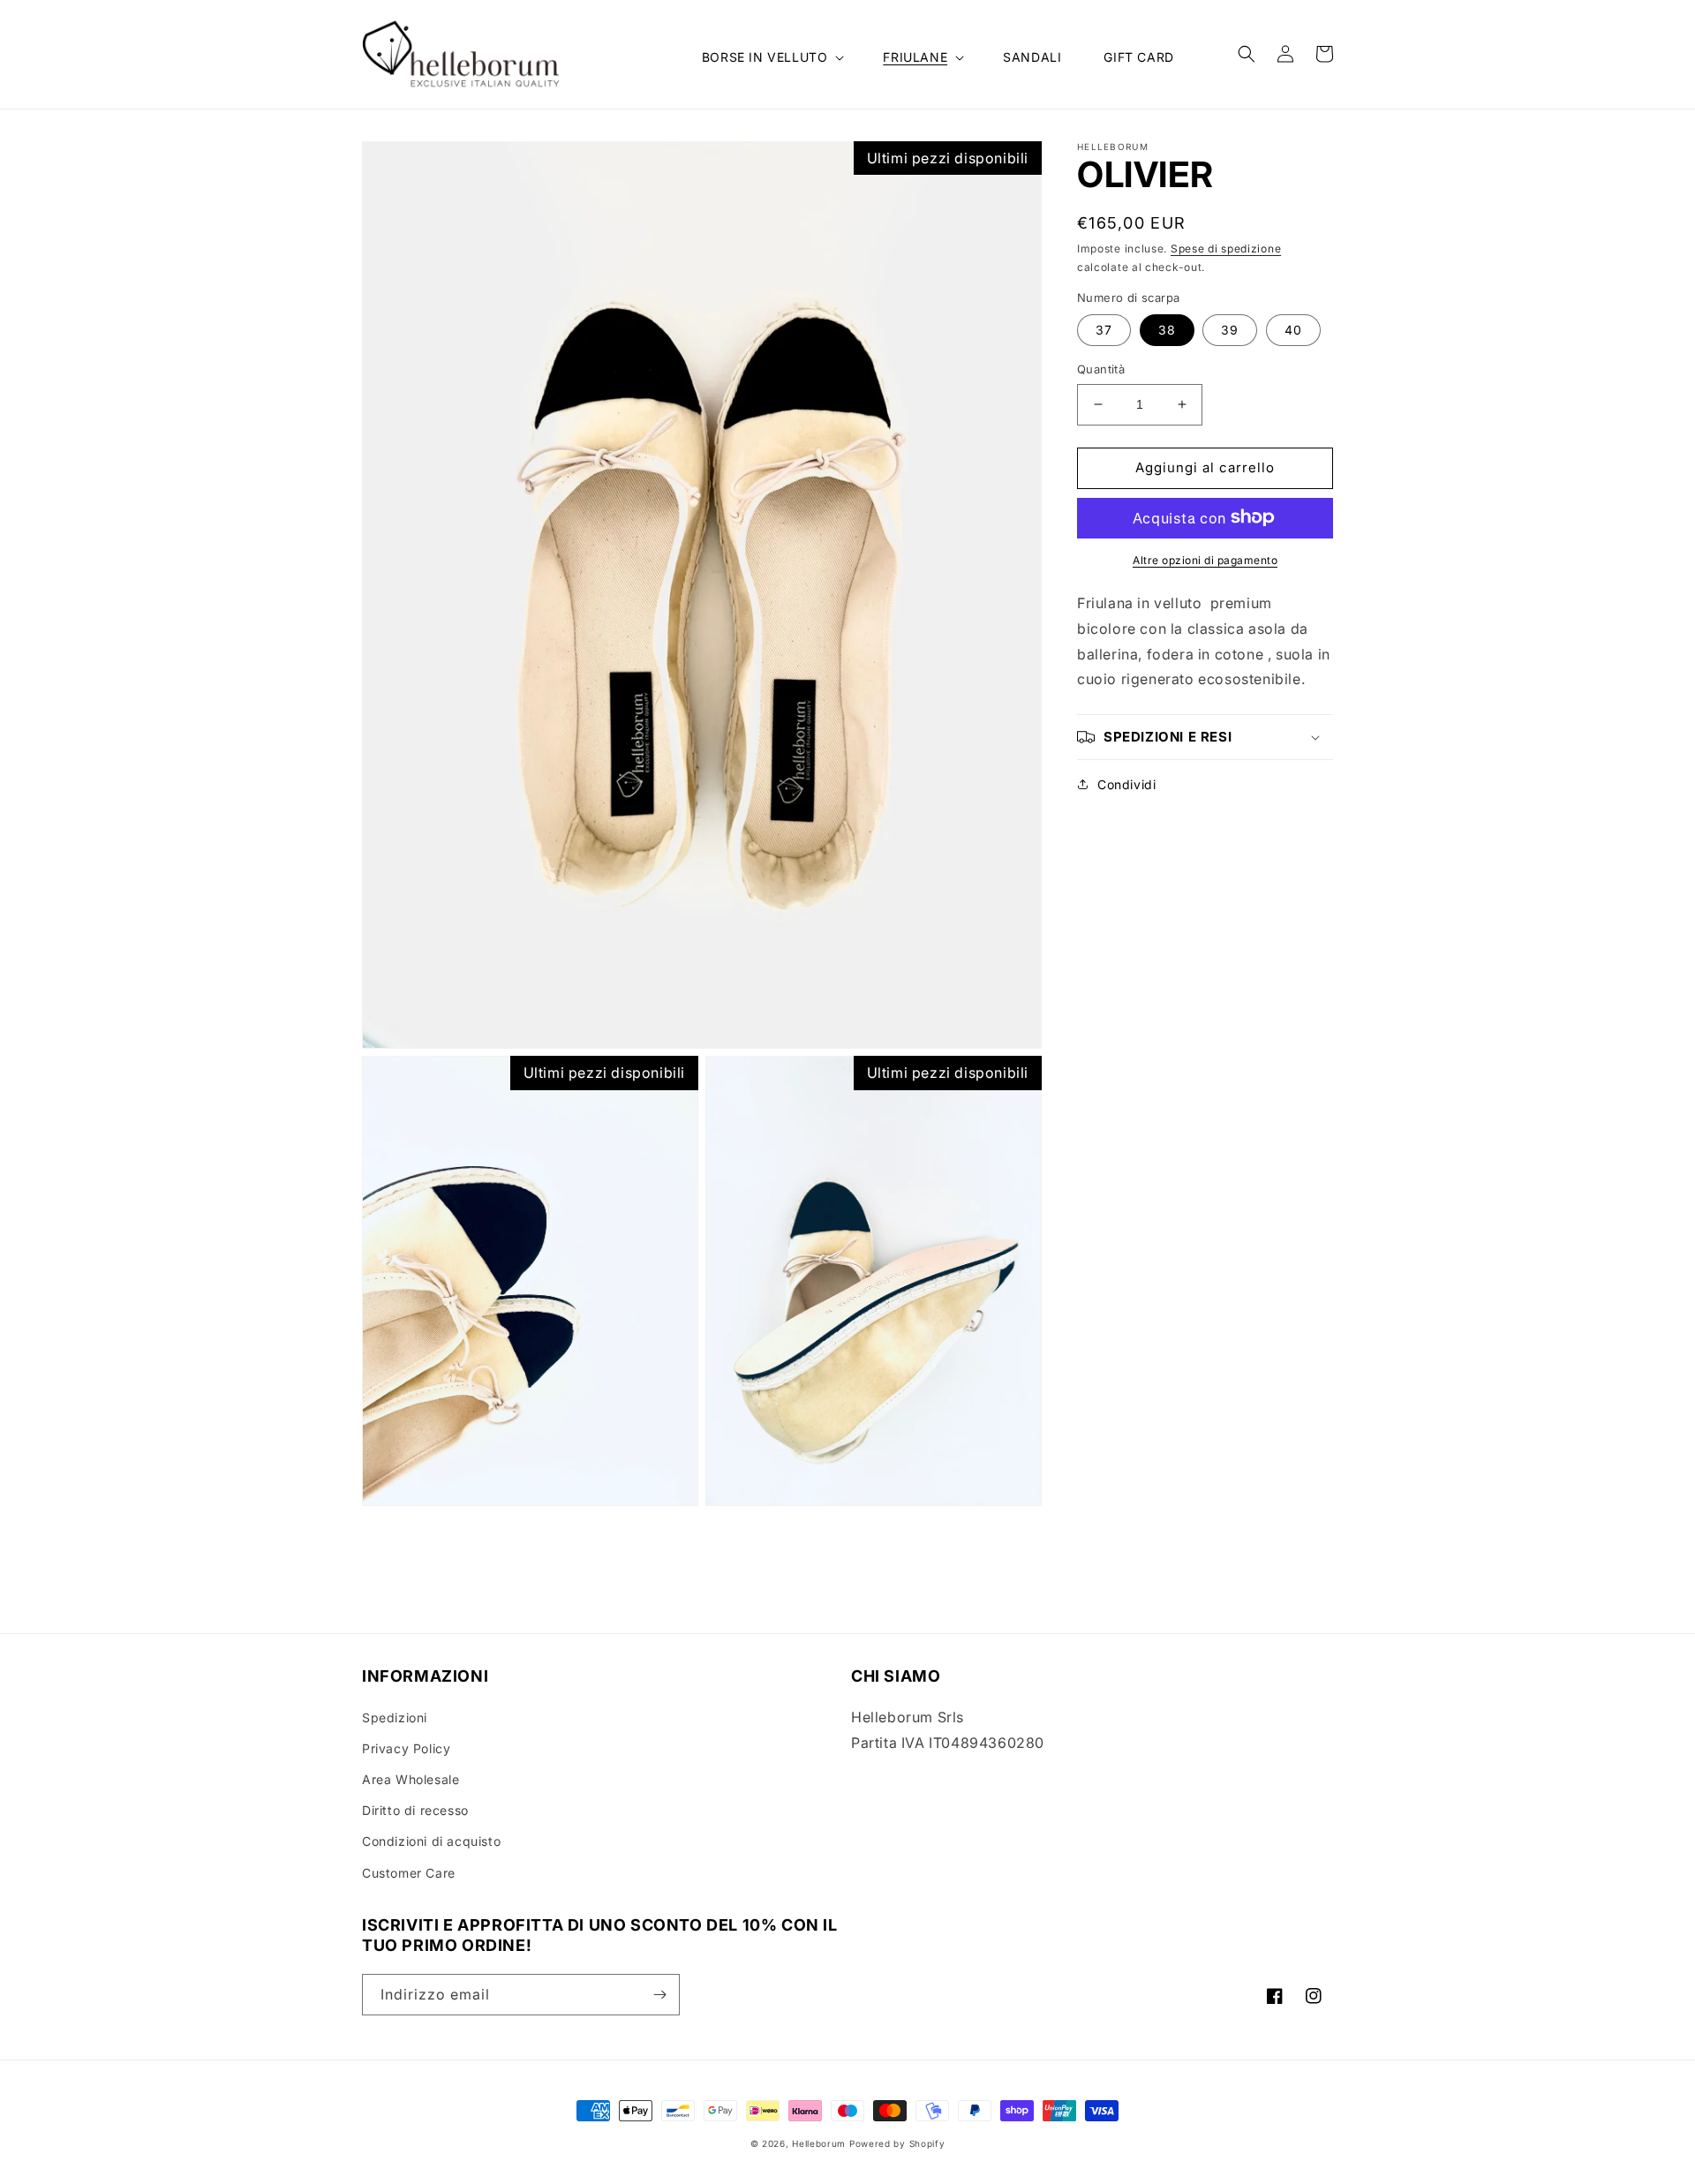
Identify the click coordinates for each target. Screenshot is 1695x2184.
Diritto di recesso (415, 1810)
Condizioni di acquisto (431, 1841)
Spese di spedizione (1226, 249)
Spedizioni (395, 1717)
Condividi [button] (1126, 784)
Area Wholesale (411, 1779)
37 (1104, 330)
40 (1293, 330)
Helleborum (819, 2143)
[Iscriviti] (659, 1995)
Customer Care (409, 1873)
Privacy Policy (406, 1748)
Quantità (1101, 369)
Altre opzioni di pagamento (1205, 559)
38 (1167, 330)
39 (1230, 330)
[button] (772, 57)
